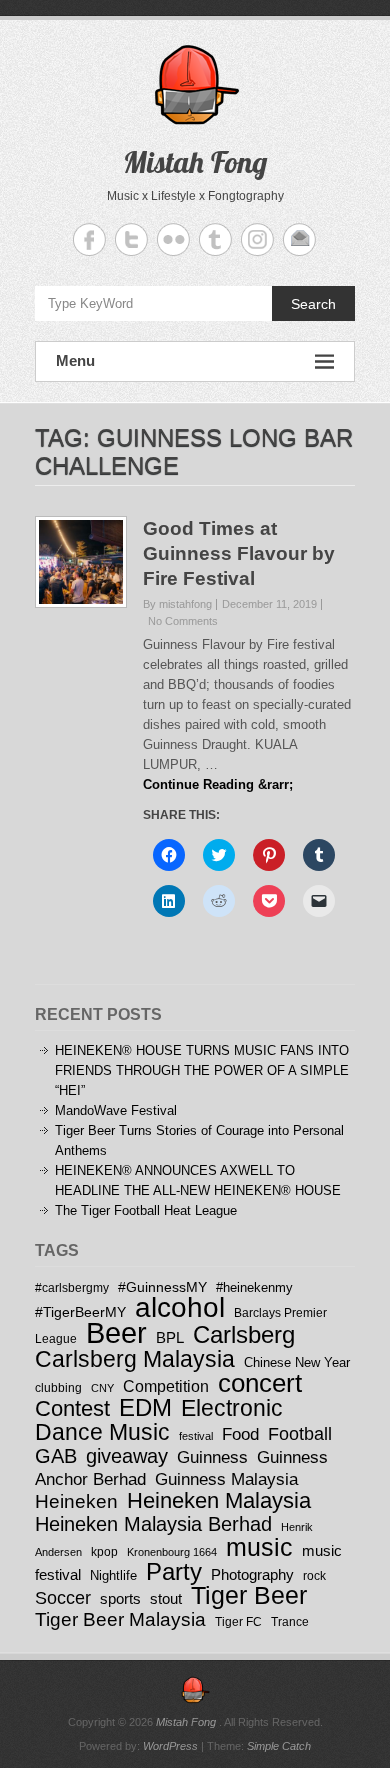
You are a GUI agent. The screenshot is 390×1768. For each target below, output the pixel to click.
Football (300, 1434)
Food (240, 1434)
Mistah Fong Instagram (257, 239)
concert (260, 1383)
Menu (75, 360)
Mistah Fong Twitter (131, 239)
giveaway (127, 1456)
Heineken (76, 1501)
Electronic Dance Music (159, 1420)
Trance (290, 1621)
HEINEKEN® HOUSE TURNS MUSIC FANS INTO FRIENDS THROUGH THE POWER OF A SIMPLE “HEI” (202, 1070)
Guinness (212, 1457)
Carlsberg (244, 1334)
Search (313, 304)
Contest (72, 1408)
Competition (166, 1386)
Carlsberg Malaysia (135, 1359)
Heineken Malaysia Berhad (153, 1524)
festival (196, 1436)
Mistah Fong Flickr (173, 239)
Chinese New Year (297, 1362)
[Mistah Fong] (195, 1690)
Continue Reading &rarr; (218, 784)
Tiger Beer (249, 1595)
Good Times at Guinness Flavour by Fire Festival (239, 553)
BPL (170, 1337)
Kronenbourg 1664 (172, 1552)
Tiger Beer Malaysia (120, 1619)
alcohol (180, 1307)
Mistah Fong (195, 162)
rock (314, 1576)
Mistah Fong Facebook (89, 239)
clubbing (58, 1387)
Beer (116, 1332)
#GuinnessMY (162, 1287)
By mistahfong (177, 604)
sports (120, 1598)
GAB (56, 1455)
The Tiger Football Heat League (146, 1210)
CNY (102, 1388)
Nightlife (113, 1576)
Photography (252, 1574)
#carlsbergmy (72, 1287)
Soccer (63, 1598)
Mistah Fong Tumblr (215, 239)
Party (174, 1571)
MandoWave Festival (116, 1110)
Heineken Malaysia (219, 1500)
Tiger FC (238, 1622)
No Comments (183, 621)
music (259, 1547)
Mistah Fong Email (299, 239)
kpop (104, 1551)
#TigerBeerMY (80, 1312)
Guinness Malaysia (226, 1479)
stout (166, 1598)
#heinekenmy (254, 1287)
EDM (145, 1407)
